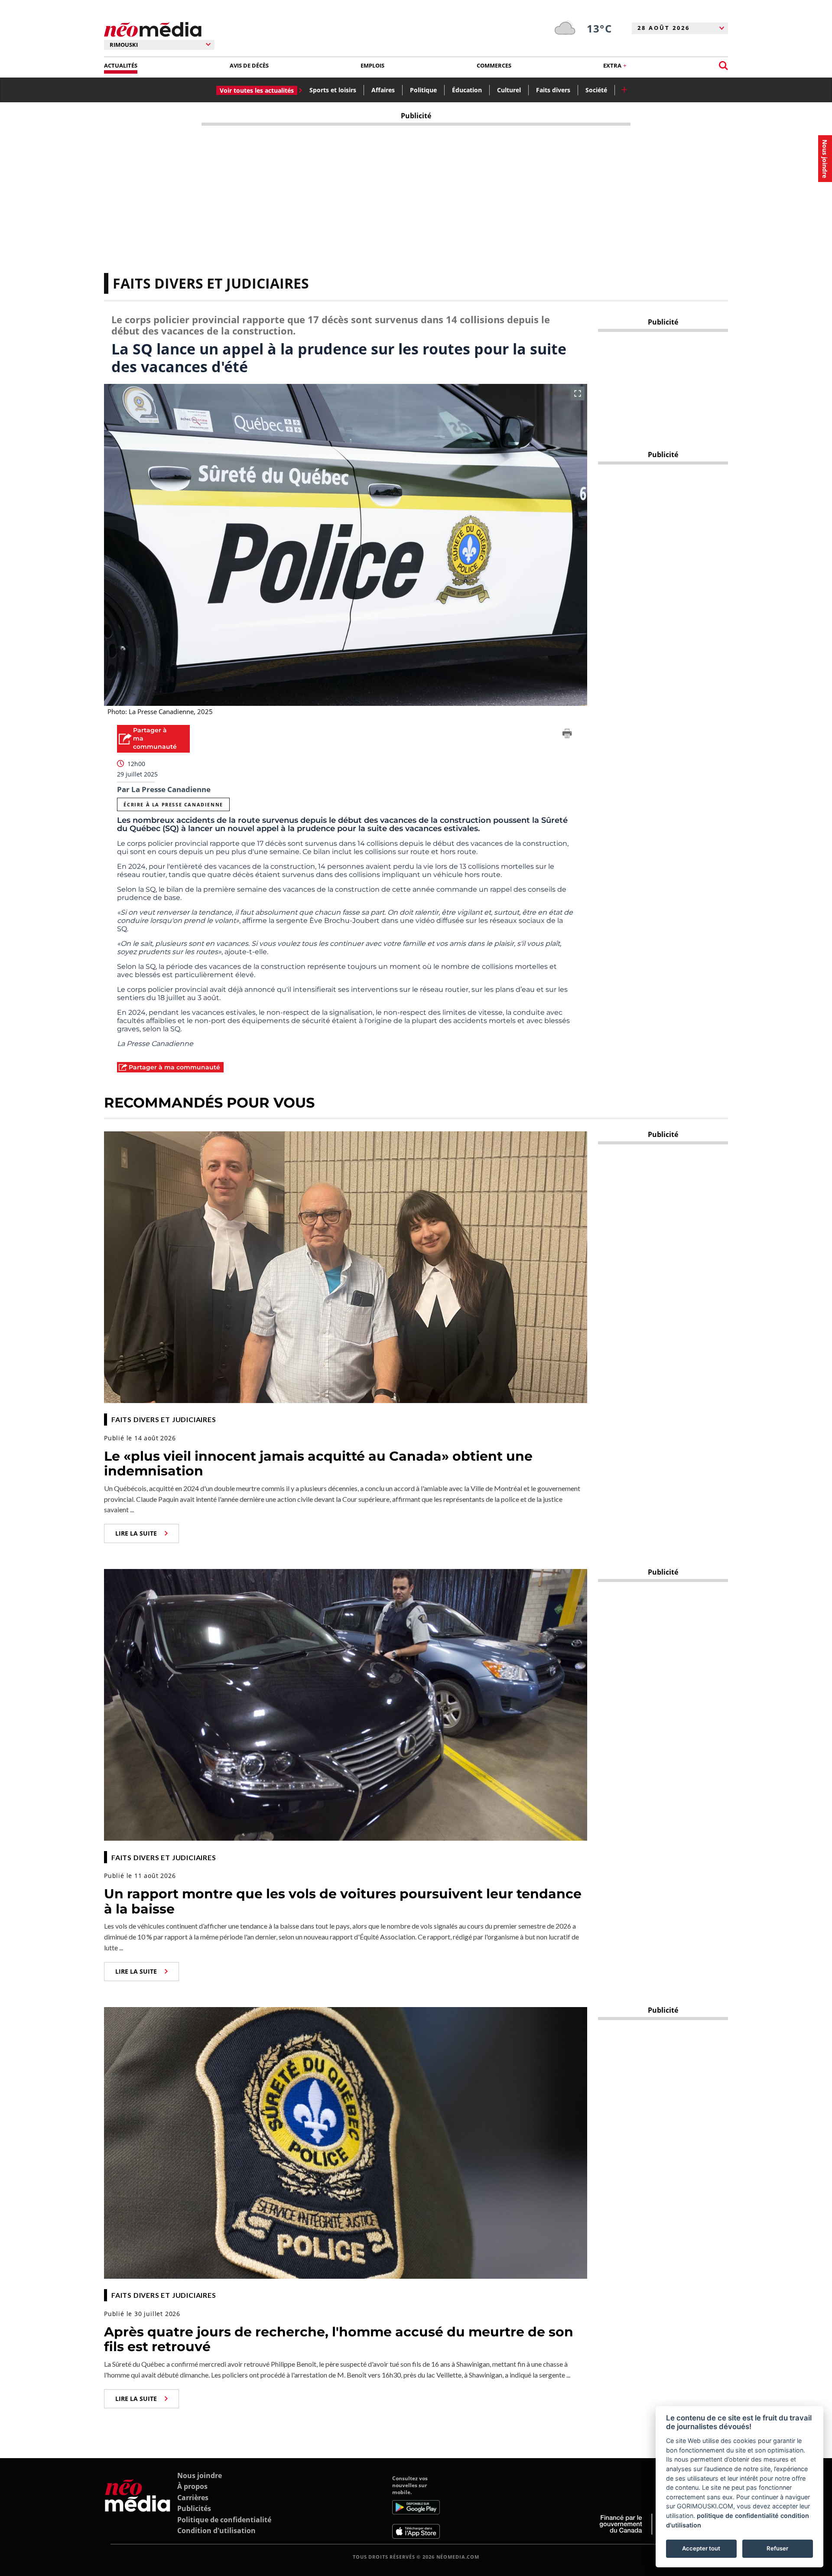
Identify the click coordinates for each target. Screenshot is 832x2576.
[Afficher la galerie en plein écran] (578, 393)
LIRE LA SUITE (136, 1533)
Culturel (509, 90)
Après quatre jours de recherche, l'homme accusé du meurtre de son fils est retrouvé (339, 2339)
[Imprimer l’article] (567, 735)
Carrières (193, 2498)
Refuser (777, 2548)
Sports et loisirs (333, 90)
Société (596, 90)
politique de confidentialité (738, 2516)
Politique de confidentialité (224, 2520)
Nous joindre (200, 2475)
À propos (192, 2486)
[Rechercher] (723, 66)
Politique (423, 90)
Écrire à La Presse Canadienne (173, 804)
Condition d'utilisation (216, 2531)
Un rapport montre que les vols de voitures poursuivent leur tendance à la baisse (343, 1901)
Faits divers (553, 90)
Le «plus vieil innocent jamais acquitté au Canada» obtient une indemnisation (318, 1464)
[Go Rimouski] (138, 2507)
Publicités (194, 2508)
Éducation (467, 90)
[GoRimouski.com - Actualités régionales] (153, 30)
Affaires (383, 90)
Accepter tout (701, 2548)
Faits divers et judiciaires (211, 283)
